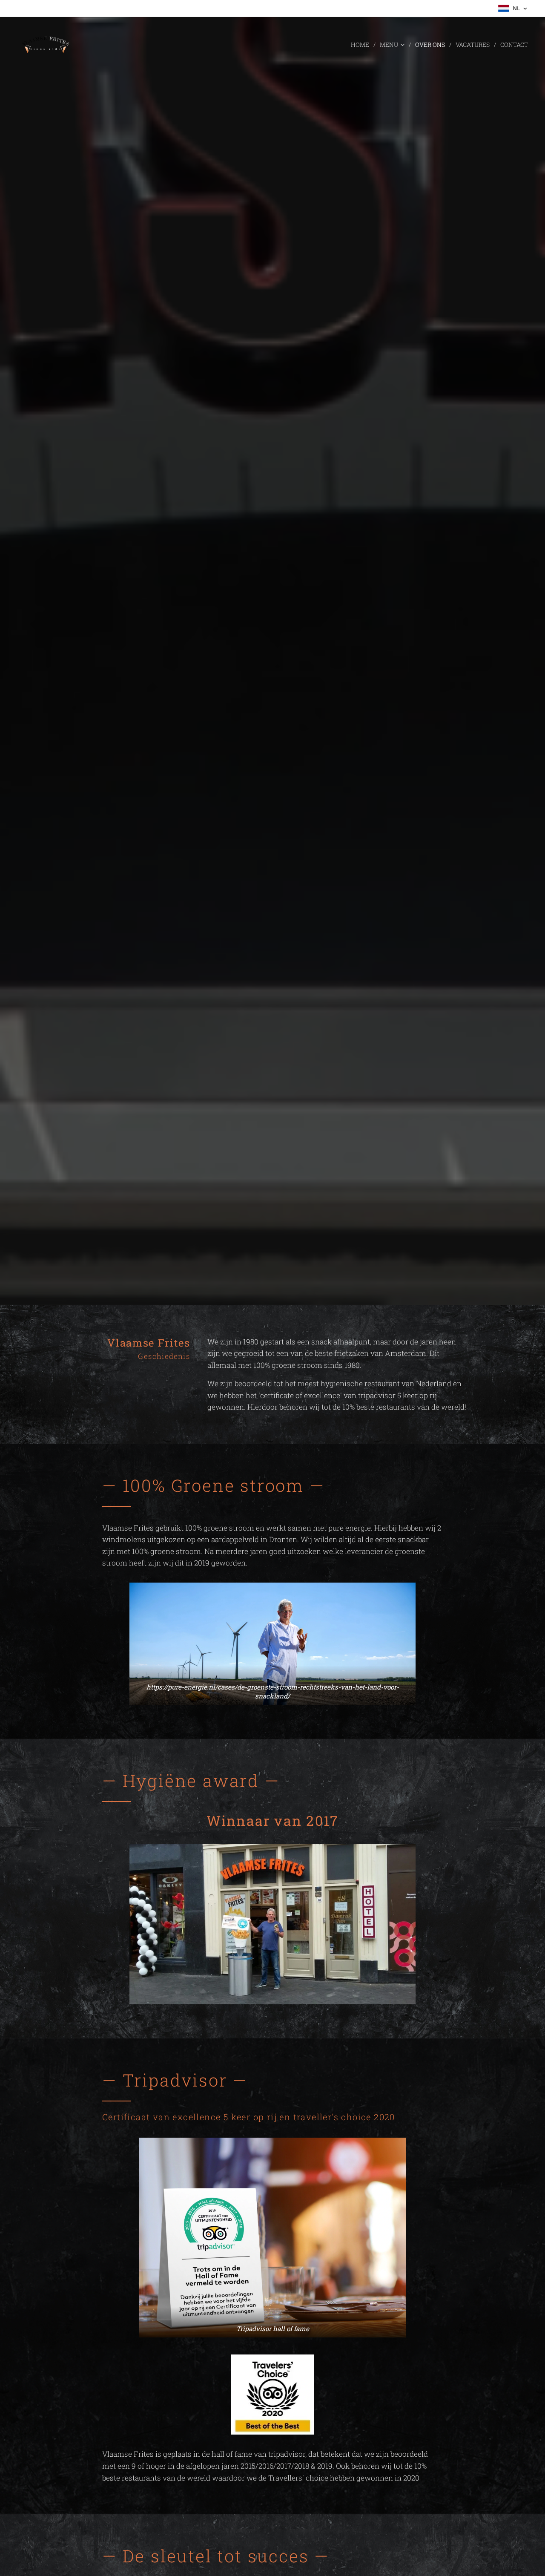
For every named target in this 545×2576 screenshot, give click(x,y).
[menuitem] (362, 45)
